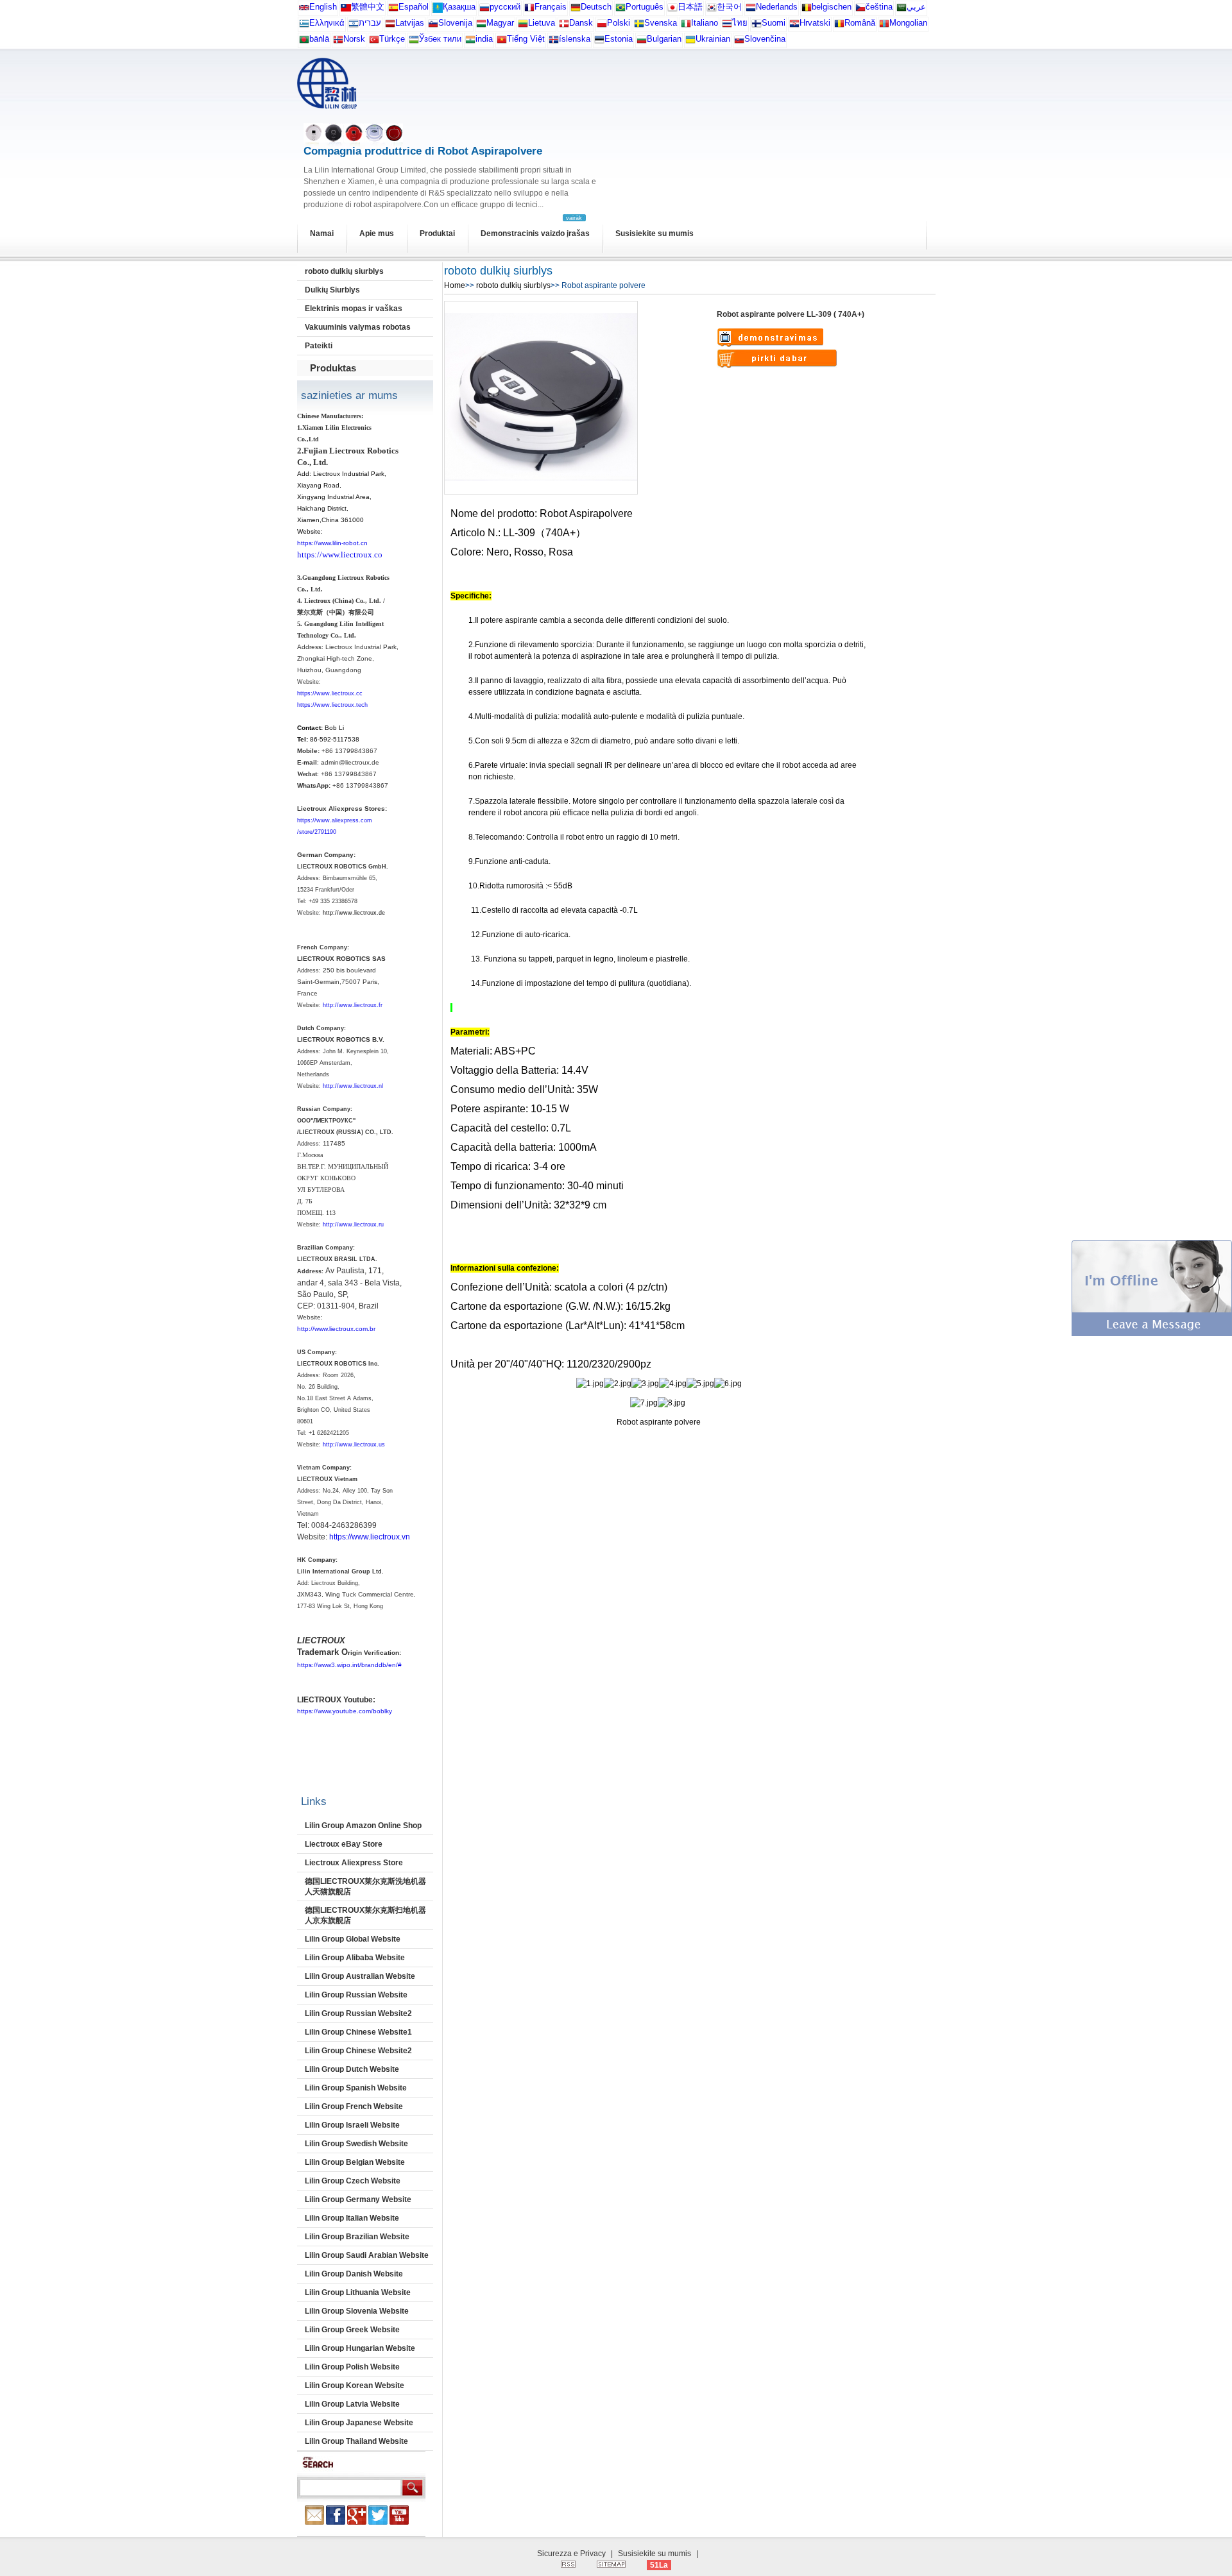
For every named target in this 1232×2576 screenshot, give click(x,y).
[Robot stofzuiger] (751, 10)
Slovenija (455, 23)
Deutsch (596, 7)
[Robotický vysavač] (860, 10)
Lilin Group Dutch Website (352, 2069)
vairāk (574, 218)
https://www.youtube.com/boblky (345, 1711)
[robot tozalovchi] (414, 42)
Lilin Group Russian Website (356, 1995)
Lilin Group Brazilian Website (357, 2237)
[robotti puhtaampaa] (757, 26)
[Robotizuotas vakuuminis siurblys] (523, 26)
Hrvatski (815, 23)
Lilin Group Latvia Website (352, 2404)
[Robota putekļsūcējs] (390, 26)
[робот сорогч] (884, 26)
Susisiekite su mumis (654, 233)
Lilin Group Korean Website (355, 2385)
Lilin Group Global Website (353, 1939)
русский (505, 7)
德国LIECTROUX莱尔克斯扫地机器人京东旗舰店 (365, 1915)
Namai (322, 233)
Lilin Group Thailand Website (356, 2441)
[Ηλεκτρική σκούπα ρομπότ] (304, 26)
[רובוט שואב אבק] (354, 26)
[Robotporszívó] (481, 26)
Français (551, 7)
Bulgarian (664, 39)
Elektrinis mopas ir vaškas (354, 309)
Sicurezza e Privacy (571, 2554)
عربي (916, 7)
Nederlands (777, 7)
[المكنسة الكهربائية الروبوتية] (902, 10)
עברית (370, 23)
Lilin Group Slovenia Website (357, 2311)
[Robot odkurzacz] (602, 26)
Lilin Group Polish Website (352, 2367)
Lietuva (542, 23)
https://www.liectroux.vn (370, 1537)
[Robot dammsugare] (639, 26)
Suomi (774, 23)
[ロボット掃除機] (672, 10)
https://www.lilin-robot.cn (332, 543)
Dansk (581, 23)
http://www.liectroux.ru (353, 1224)
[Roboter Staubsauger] (576, 10)
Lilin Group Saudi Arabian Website (367, 2255)
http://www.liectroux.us (354, 1445)
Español (414, 7)
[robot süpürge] (374, 42)
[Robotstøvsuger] (564, 26)
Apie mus (377, 233)
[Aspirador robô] (620, 10)
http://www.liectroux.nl (353, 1086)
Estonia (619, 39)
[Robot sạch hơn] (502, 42)
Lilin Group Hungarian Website (360, 2348)
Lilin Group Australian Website (360, 1976)
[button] (1152, 1334)
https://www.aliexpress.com (335, 820)
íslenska (575, 39)
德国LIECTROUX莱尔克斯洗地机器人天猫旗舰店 (365, 1886)
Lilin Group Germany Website (358, 2199)
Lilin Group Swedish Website (356, 2144)
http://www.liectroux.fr (353, 1005)
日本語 (690, 7)
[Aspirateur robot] (529, 10)
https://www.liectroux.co (340, 555)
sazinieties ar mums (349, 395)
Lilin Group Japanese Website (359, 2423)
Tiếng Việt (526, 39)
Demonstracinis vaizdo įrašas (535, 233)
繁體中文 (368, 7)
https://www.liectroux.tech (332, 705)
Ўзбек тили (440, 39)
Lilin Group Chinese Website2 (358, 2051)
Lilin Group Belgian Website (355, 2162)
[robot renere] (338, 42)
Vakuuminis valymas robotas (358, 327)
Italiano (705, 23)
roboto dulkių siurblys (344, 271)
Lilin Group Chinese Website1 (358, 2032)
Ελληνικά (327, 23)
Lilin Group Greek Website (352, 2330)
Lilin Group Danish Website (354, 2274)
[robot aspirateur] (807, 10)
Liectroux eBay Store (344, 1844)
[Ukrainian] (690, 42)
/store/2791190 (317, 832)
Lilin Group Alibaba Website (355, 1958)
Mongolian (908, 23)
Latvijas (410, 23)
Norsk (354, 39)
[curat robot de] (839, 26)
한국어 (729, 7)
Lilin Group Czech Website (353, 2181)
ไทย (740, 23)
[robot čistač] (794, 26)
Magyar (500, 23)
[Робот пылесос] (438, 10)
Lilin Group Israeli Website (352, 2125)
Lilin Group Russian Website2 (358, 2013)
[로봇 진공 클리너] (712, 10)
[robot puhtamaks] (599, 42)
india (484, 39)
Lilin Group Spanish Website (356, 2088)
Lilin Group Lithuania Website (358, 2292)
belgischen (832, 7)
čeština (879, 7)
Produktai (437, 233)
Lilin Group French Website (354, 2106)
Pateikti (319, 346)
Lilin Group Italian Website (352, 2218)
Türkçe (392, 39)
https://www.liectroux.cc (330, 693)
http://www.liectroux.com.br (336, 1329)
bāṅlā (319, 39)
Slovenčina (765, 39)
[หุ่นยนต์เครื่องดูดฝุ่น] (727, 26)
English (323, 7)
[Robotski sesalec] (433, 26)
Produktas (333, 368)
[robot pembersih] (470, 42)
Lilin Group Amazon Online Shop (363, 1826)
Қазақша (459, 7)
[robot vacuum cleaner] (304, 10)
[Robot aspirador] (393, 10)
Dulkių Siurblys (332, 290)
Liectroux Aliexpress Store (354, 1863)
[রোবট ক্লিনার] (304, 42)
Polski (619, 23)
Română (860, 23)
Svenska (661, 23)
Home (455, 285)
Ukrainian (713, 39)
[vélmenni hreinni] (554, 42)
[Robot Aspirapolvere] (686, 26)
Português (645, 7)
